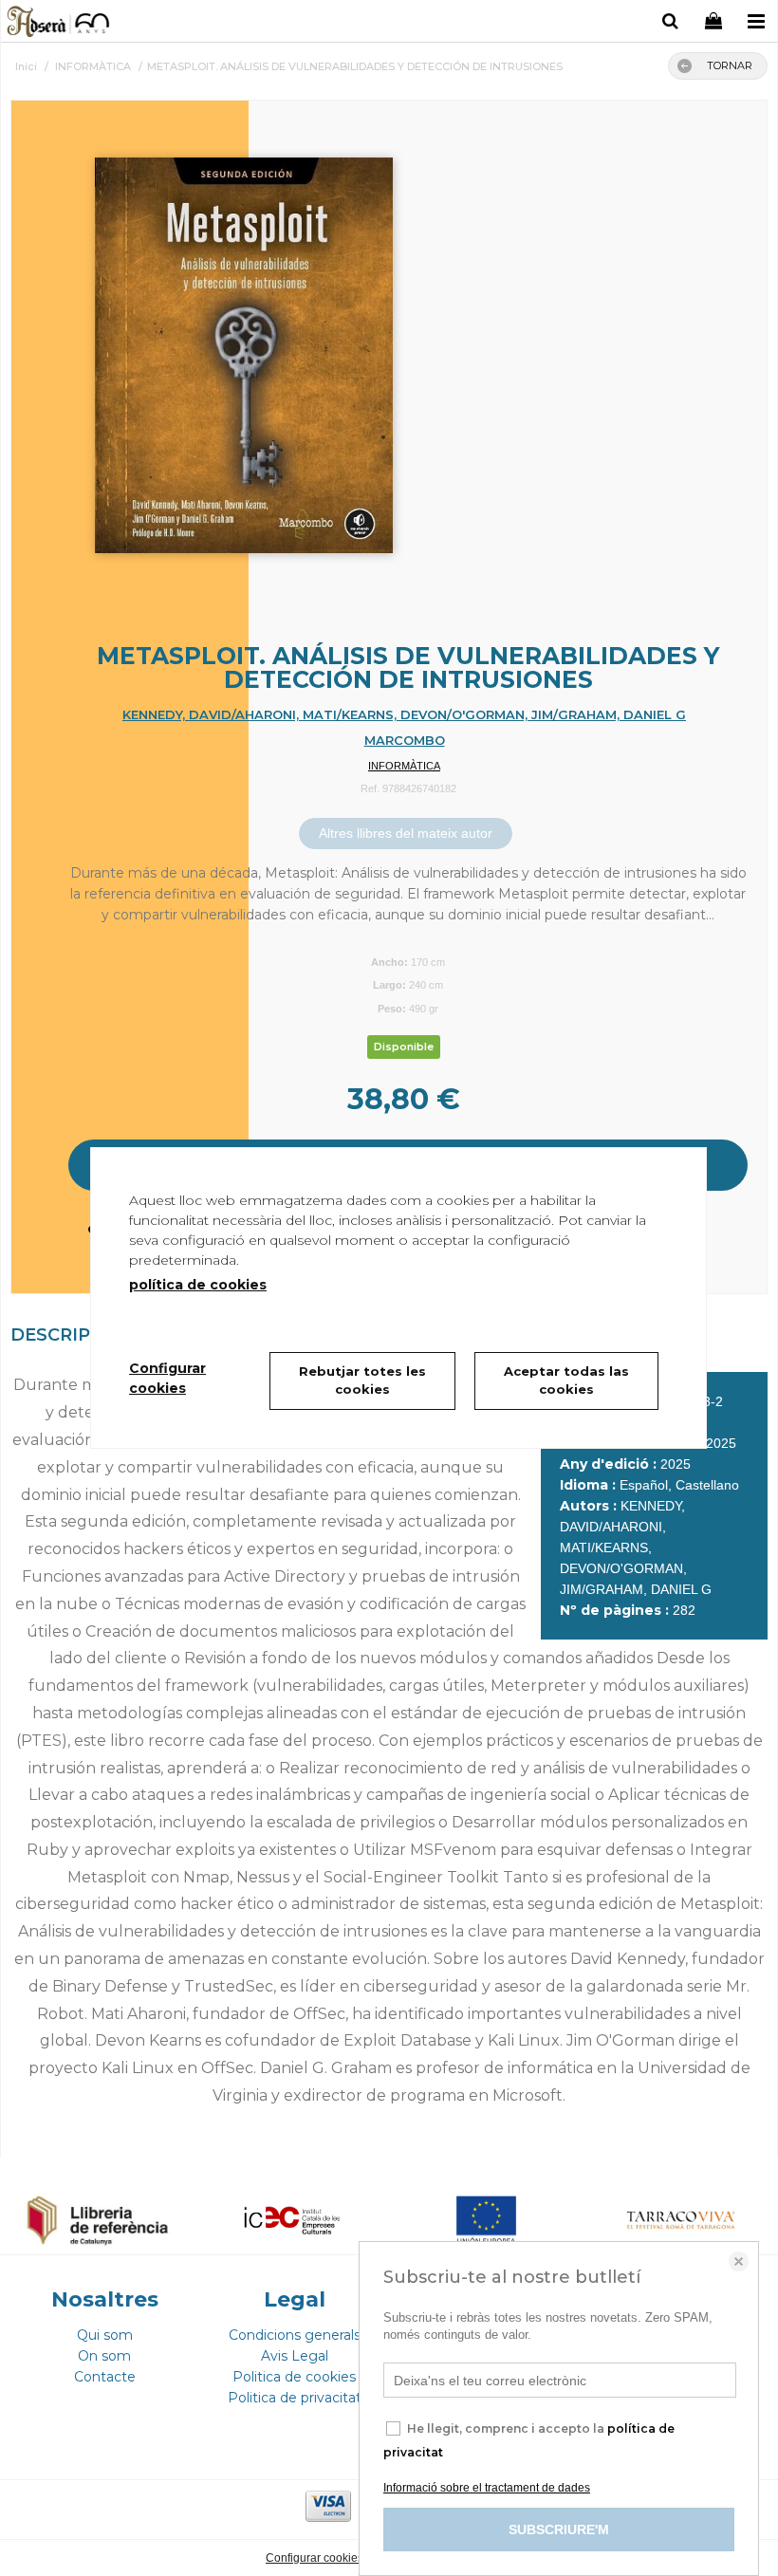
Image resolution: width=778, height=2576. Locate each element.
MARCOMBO (405, 740)
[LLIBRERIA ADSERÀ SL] (59, 24)
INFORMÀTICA (404, 766)
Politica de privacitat (295, 2398)
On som (104, 2356)
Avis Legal (295, 2356)
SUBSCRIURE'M (559, 2530)
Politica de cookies (294, 2377)
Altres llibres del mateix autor (406, 833)
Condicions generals (295, 2335)
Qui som (105, 2335)
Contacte (105, 2377)
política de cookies (198, 1285)
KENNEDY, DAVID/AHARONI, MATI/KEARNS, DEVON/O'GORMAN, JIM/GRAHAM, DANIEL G (404, 714)
